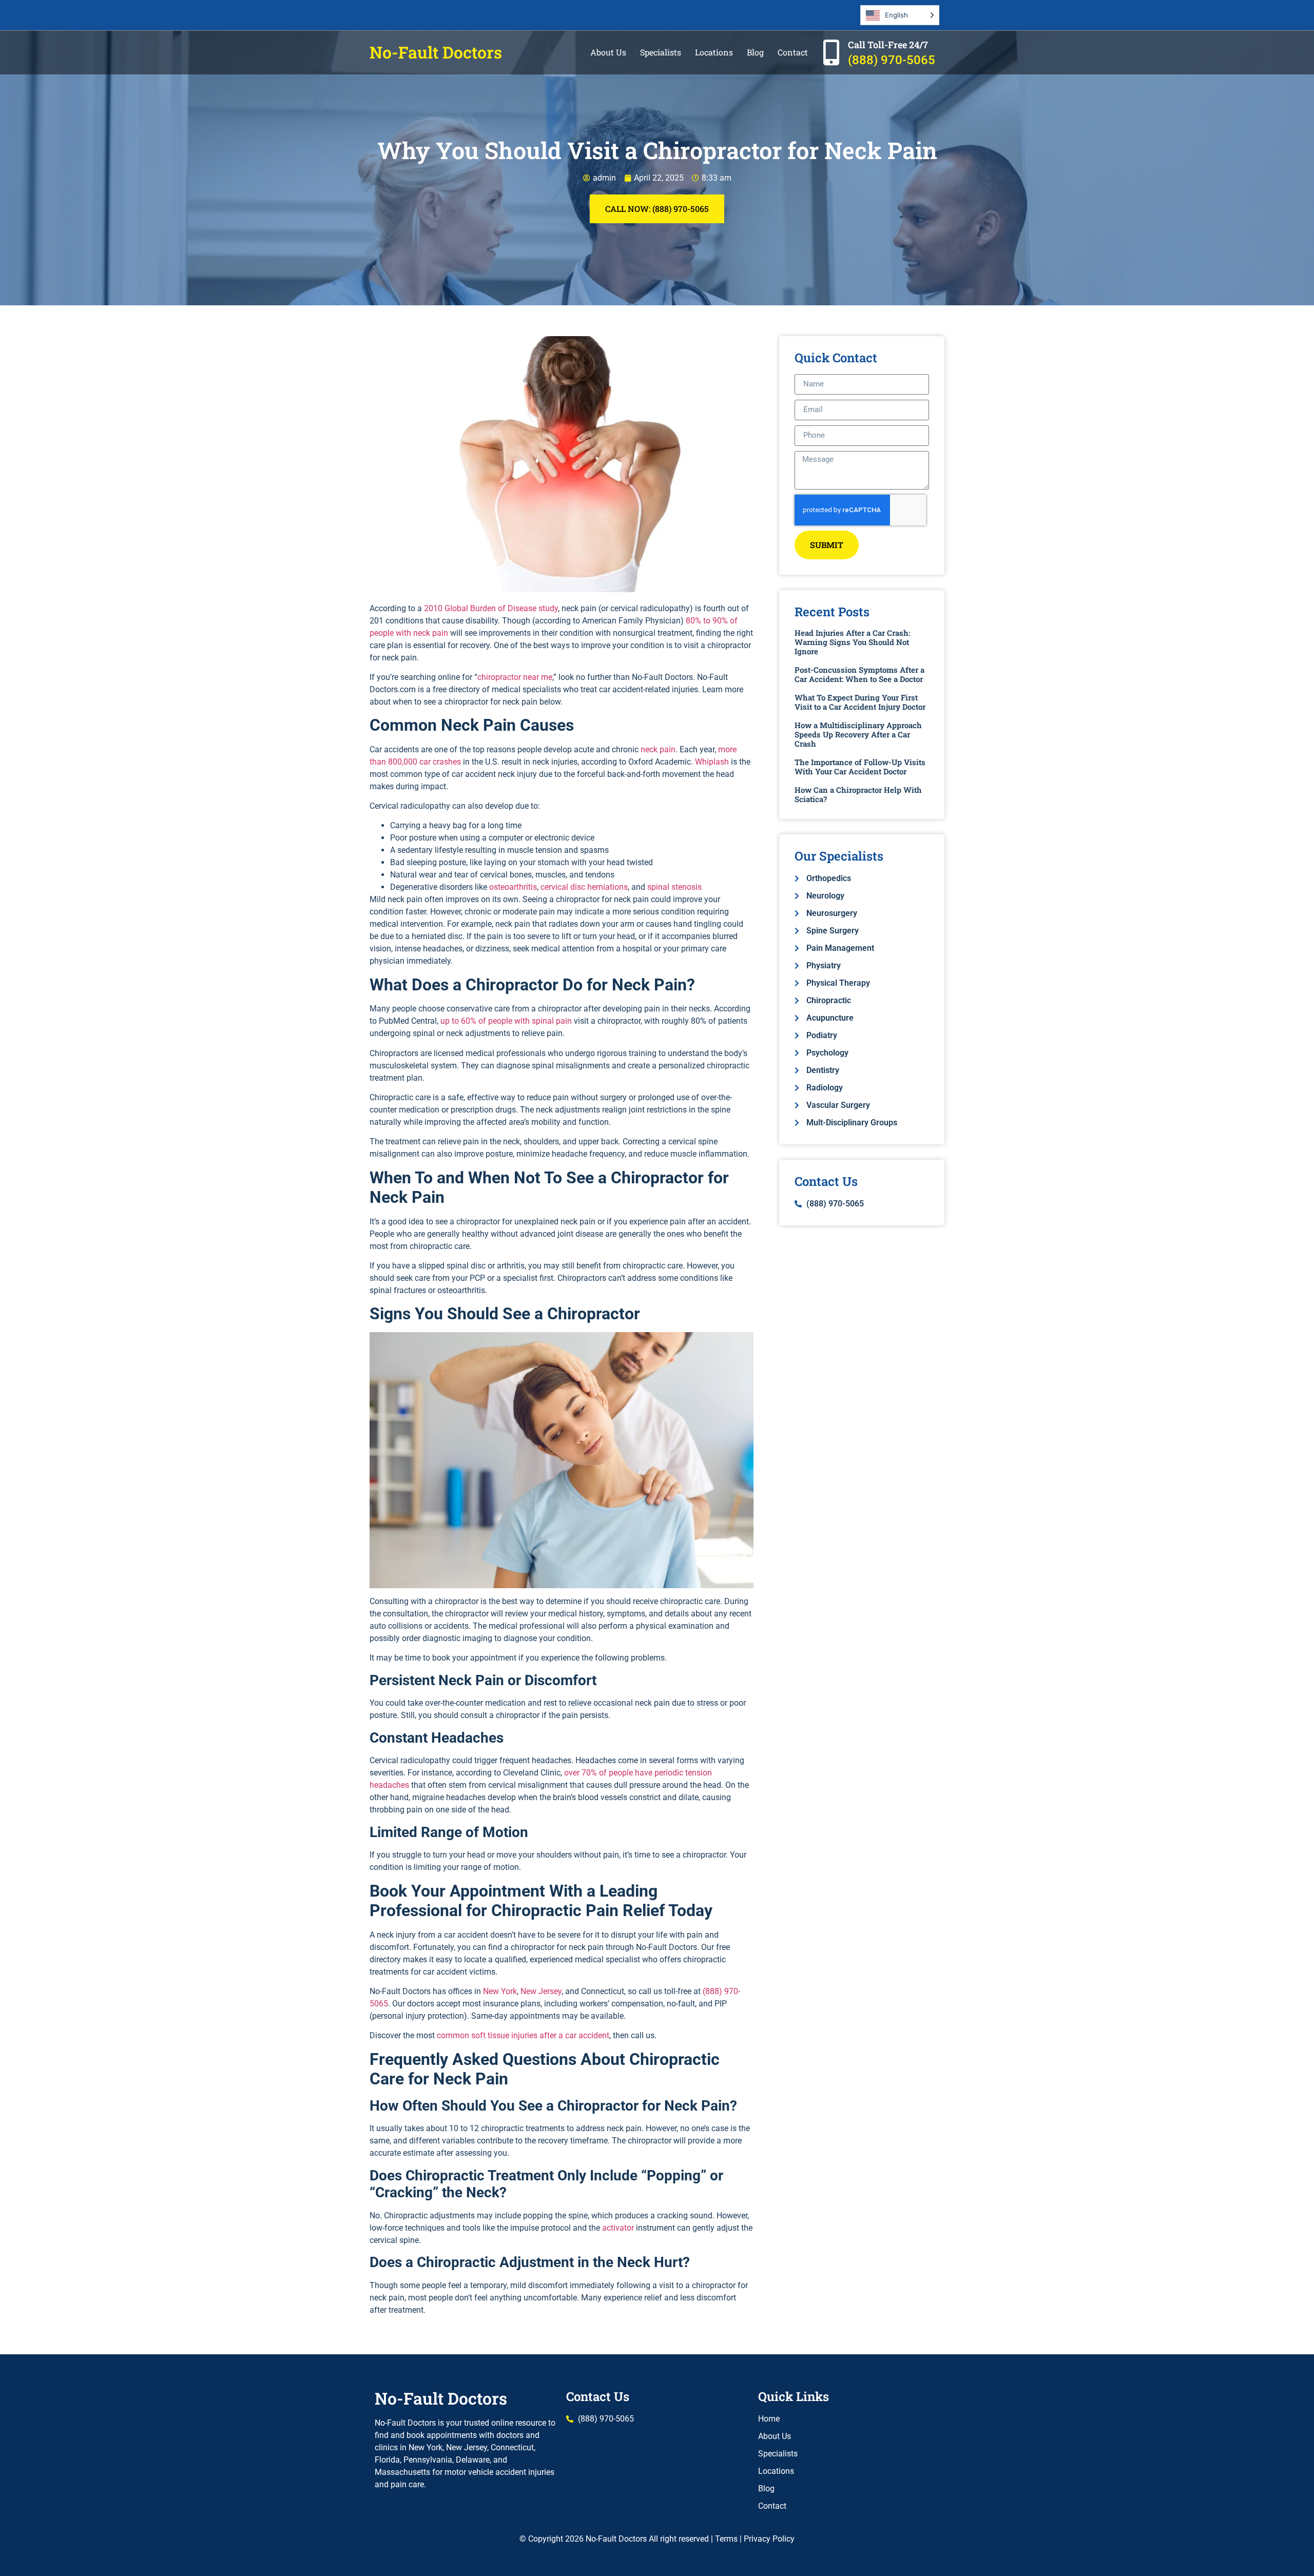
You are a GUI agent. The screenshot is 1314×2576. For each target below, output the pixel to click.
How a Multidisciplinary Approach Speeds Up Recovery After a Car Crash (858, 734)
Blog (755, 52)
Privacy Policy (769, 2539)
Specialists (661, 52)
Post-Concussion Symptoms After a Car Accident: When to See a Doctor (859, 674)
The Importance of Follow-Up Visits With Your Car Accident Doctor (860, 767)
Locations (714, 52)
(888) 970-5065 (892, 60)
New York (500, 1991)
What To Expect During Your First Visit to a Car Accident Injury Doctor (860, 702)
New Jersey (541, 1991)
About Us (608, 52)
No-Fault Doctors (436, 52)
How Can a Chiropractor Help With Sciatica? (858, 794)
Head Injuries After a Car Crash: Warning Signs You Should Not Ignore (852, 642)
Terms (726, 2539)
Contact (793, 52)
